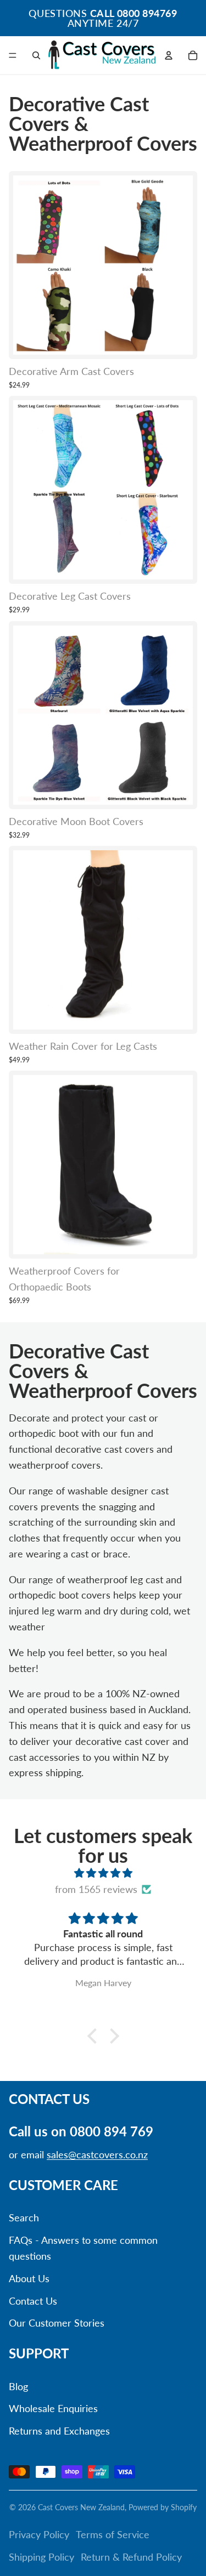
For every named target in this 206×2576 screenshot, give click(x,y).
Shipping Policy (41, 2557)
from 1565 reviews (96, 1889)
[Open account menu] (169, 55)
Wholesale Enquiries (53, 2408)
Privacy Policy (39, 2534)
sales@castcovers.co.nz (97, 2154)
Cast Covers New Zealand (81, 2507)
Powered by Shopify (163, 2507)
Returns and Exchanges (59, 2431)
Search (24, 2217)
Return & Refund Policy (131, 2557)
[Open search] (36, 55)
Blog (18, 2386)
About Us (29, 2278)
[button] (94, 2036)
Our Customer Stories (57, 2323)
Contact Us (33, 2301)
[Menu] (13, 55)
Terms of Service (113, 2534)
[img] (103, 1873)
